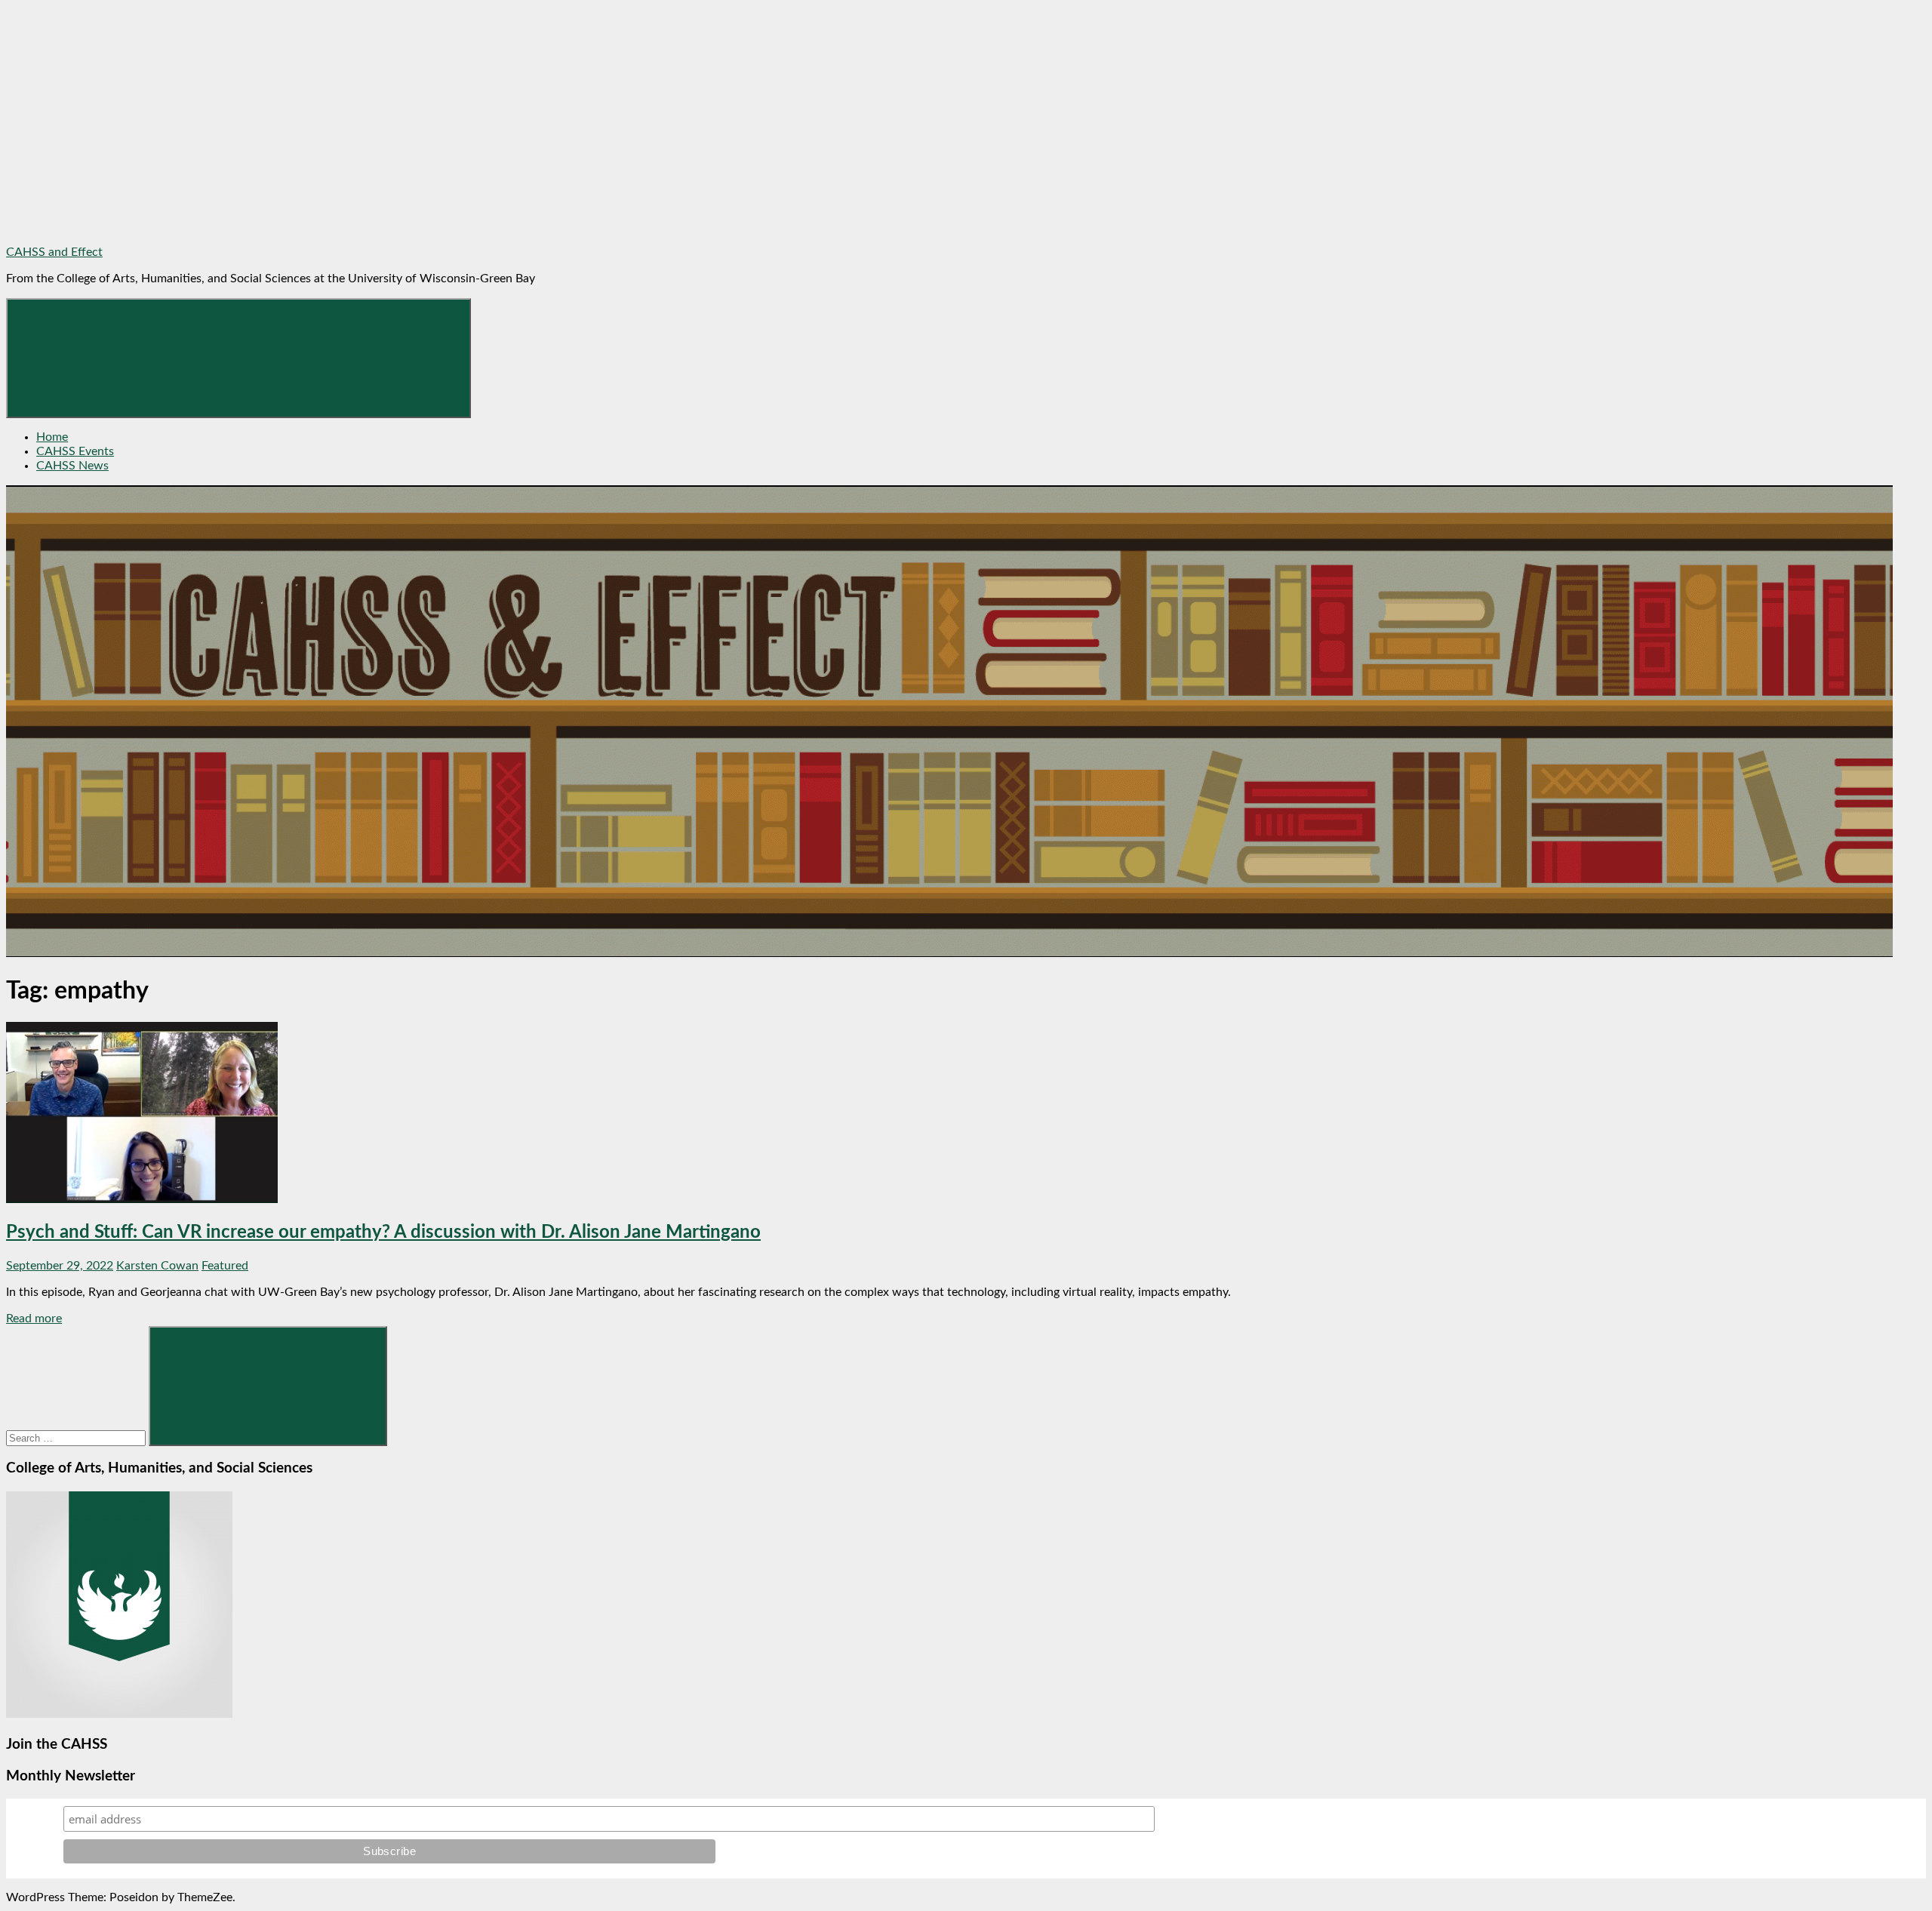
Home (52, 437)
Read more (34, 1319)
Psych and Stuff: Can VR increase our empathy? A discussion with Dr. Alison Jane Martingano (383, 1232)
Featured (225, 1266)
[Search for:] (77, 1438)
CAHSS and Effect (54, 252)
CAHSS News (72, 466)
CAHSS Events (75, 451)
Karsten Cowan (157, 1266)
